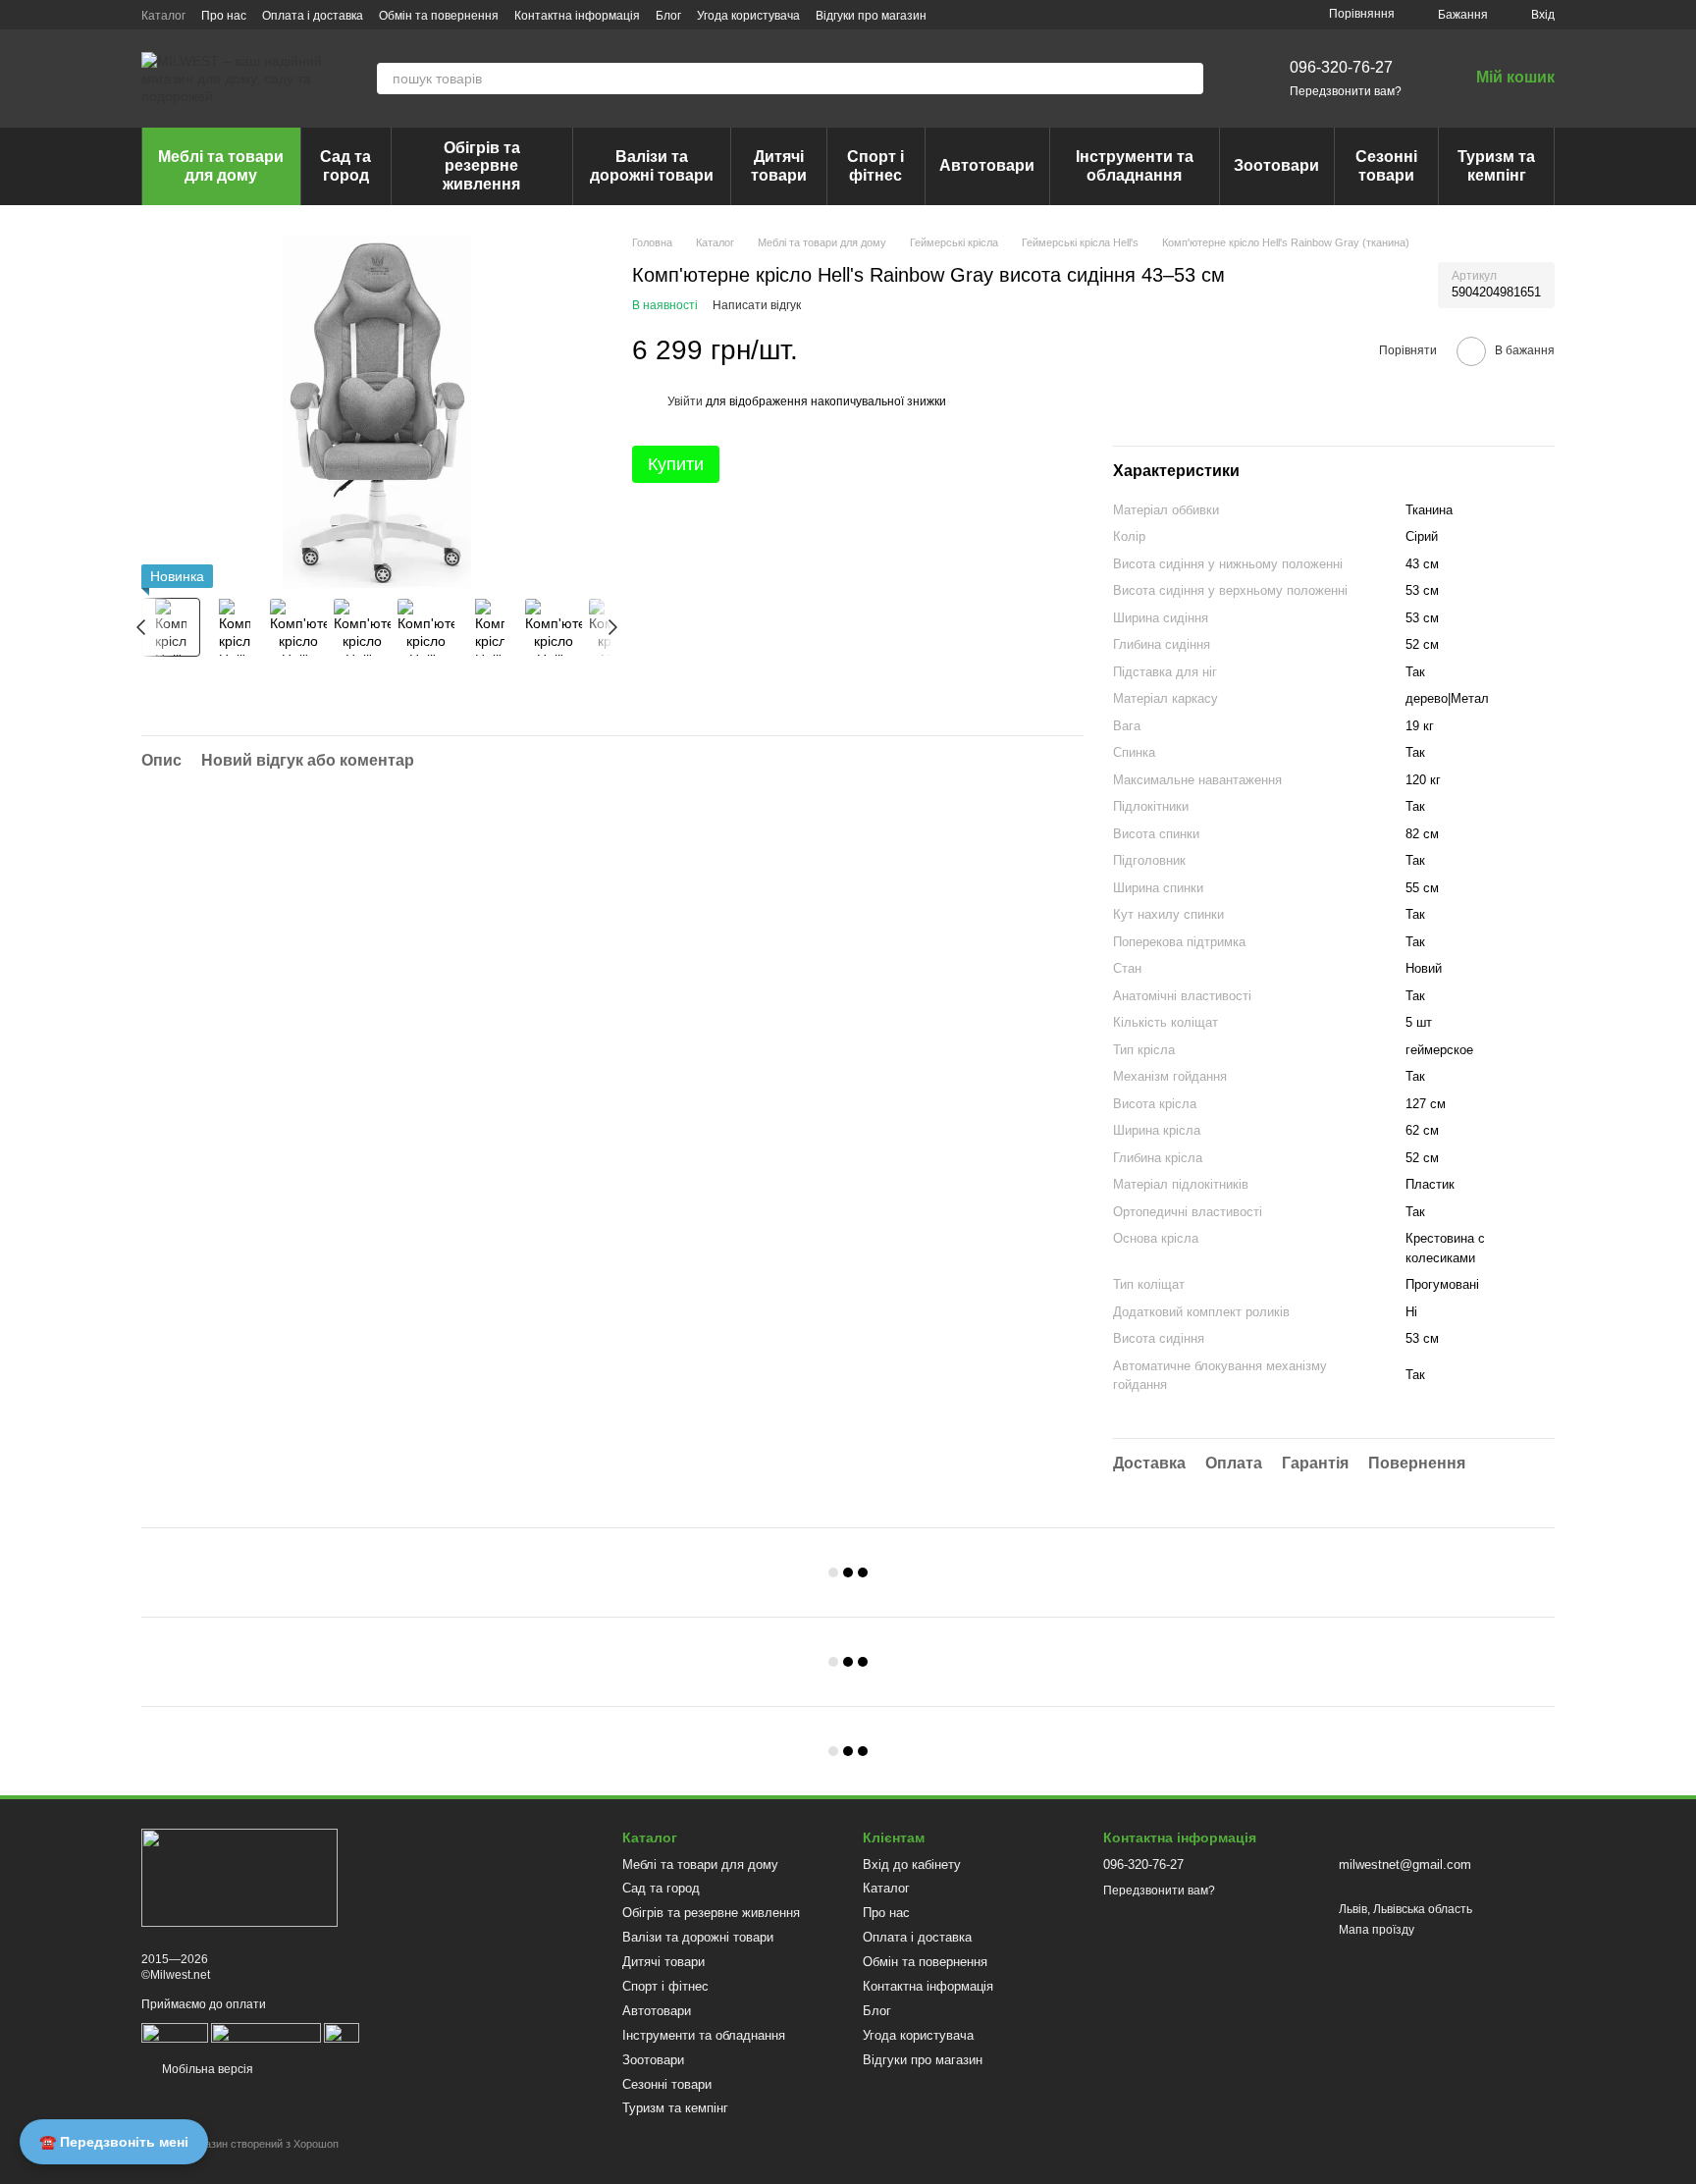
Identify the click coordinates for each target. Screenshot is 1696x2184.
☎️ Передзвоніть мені (114, 2142)
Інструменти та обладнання (1135, 165)
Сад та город (345, 165)
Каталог (163, 16)
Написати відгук (757, 305)
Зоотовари (1276, 165)
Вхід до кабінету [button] (912, 1864)
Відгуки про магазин (871, 16)
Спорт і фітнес (875, 165)
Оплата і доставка (313, 16)
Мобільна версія (206, 2069)
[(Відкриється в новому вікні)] (266, 2032)
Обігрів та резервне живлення (481, 166)
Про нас (224, 16)
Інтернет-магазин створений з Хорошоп (240, 2144)
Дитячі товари (779, 165)
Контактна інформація (577, 16)
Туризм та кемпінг (1496, 165)
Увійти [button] (685, 401)
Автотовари (987, 165)
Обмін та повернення (439, 16)
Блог (668, 16)
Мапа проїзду (1377, 1930)
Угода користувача (748, 16)
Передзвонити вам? (1346, 91)
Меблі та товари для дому (221, 165)
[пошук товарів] (1188, 79)
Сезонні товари (1386, 165)
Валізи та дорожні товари (652, 165)
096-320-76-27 (1341, 67)
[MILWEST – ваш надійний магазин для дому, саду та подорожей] (239, 1878)
